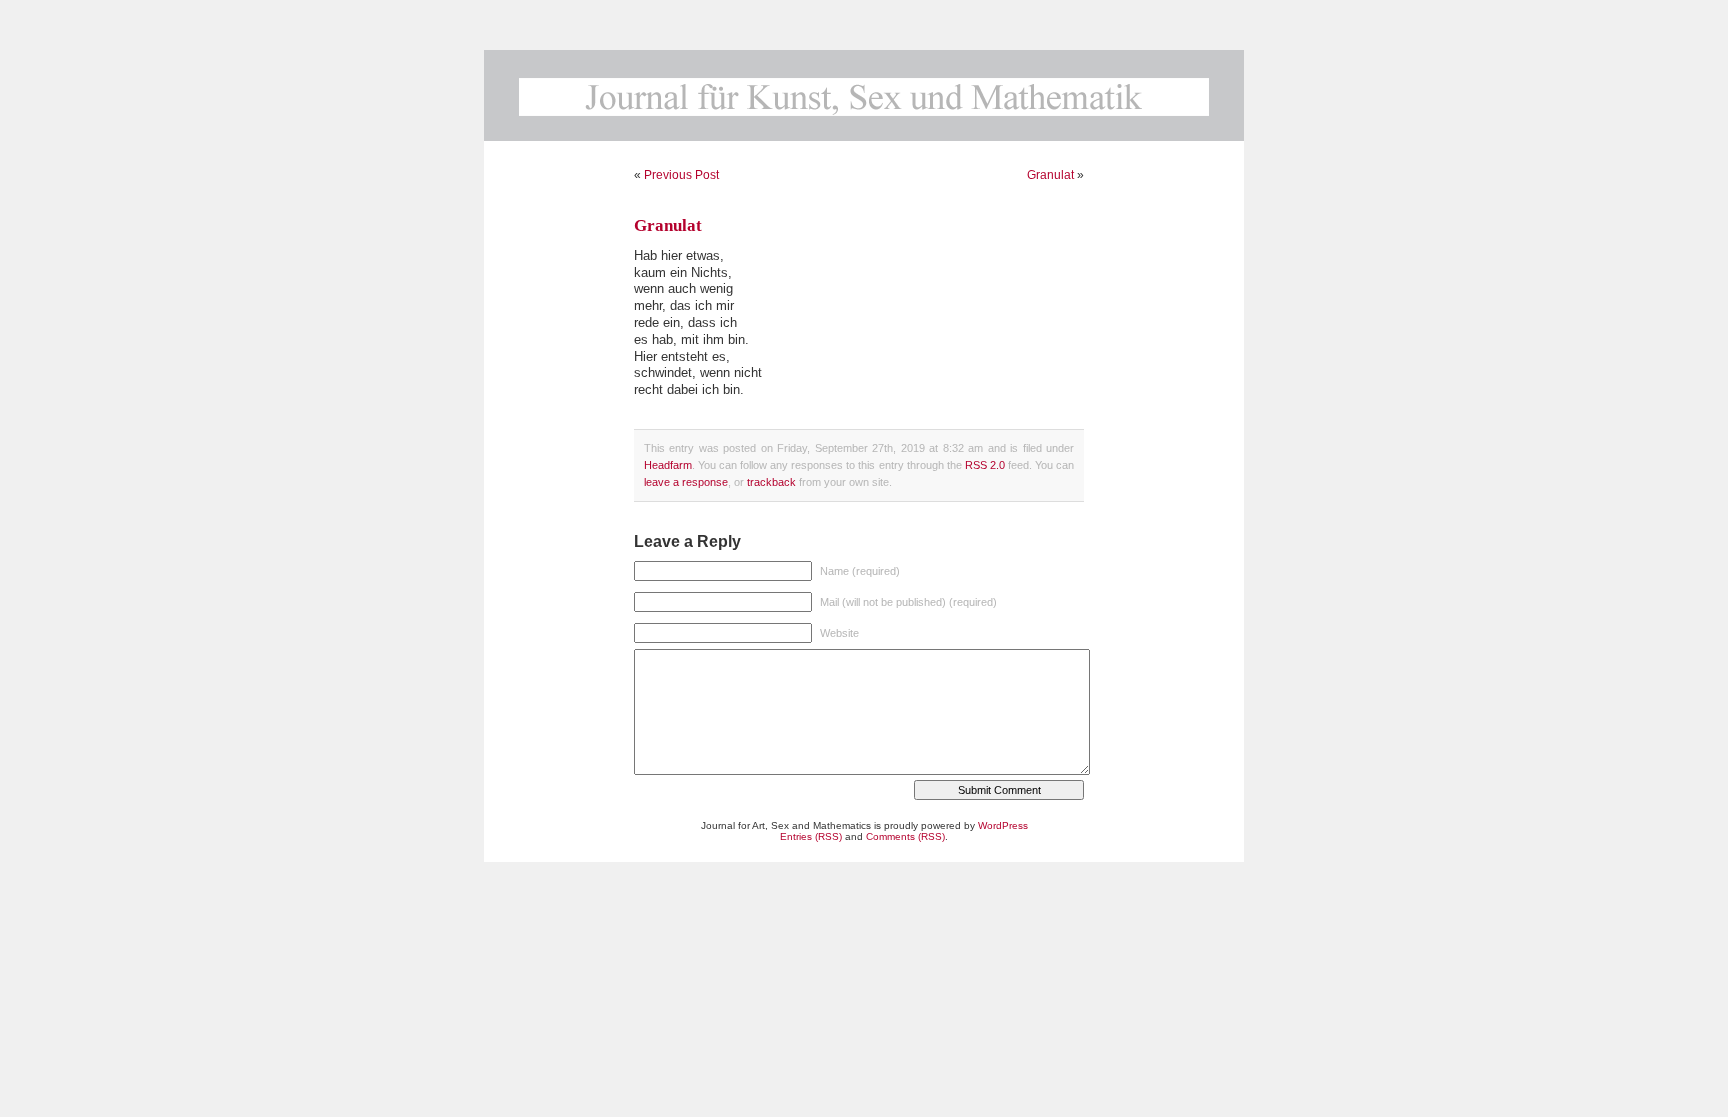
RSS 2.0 (985, 465)
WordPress (1003, 825)
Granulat (1050, 175)
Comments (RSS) (905, 836)
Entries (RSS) (811, 836)
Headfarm (668, 465)
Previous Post (681, 175)
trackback (771, 482)
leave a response (686, 482)
